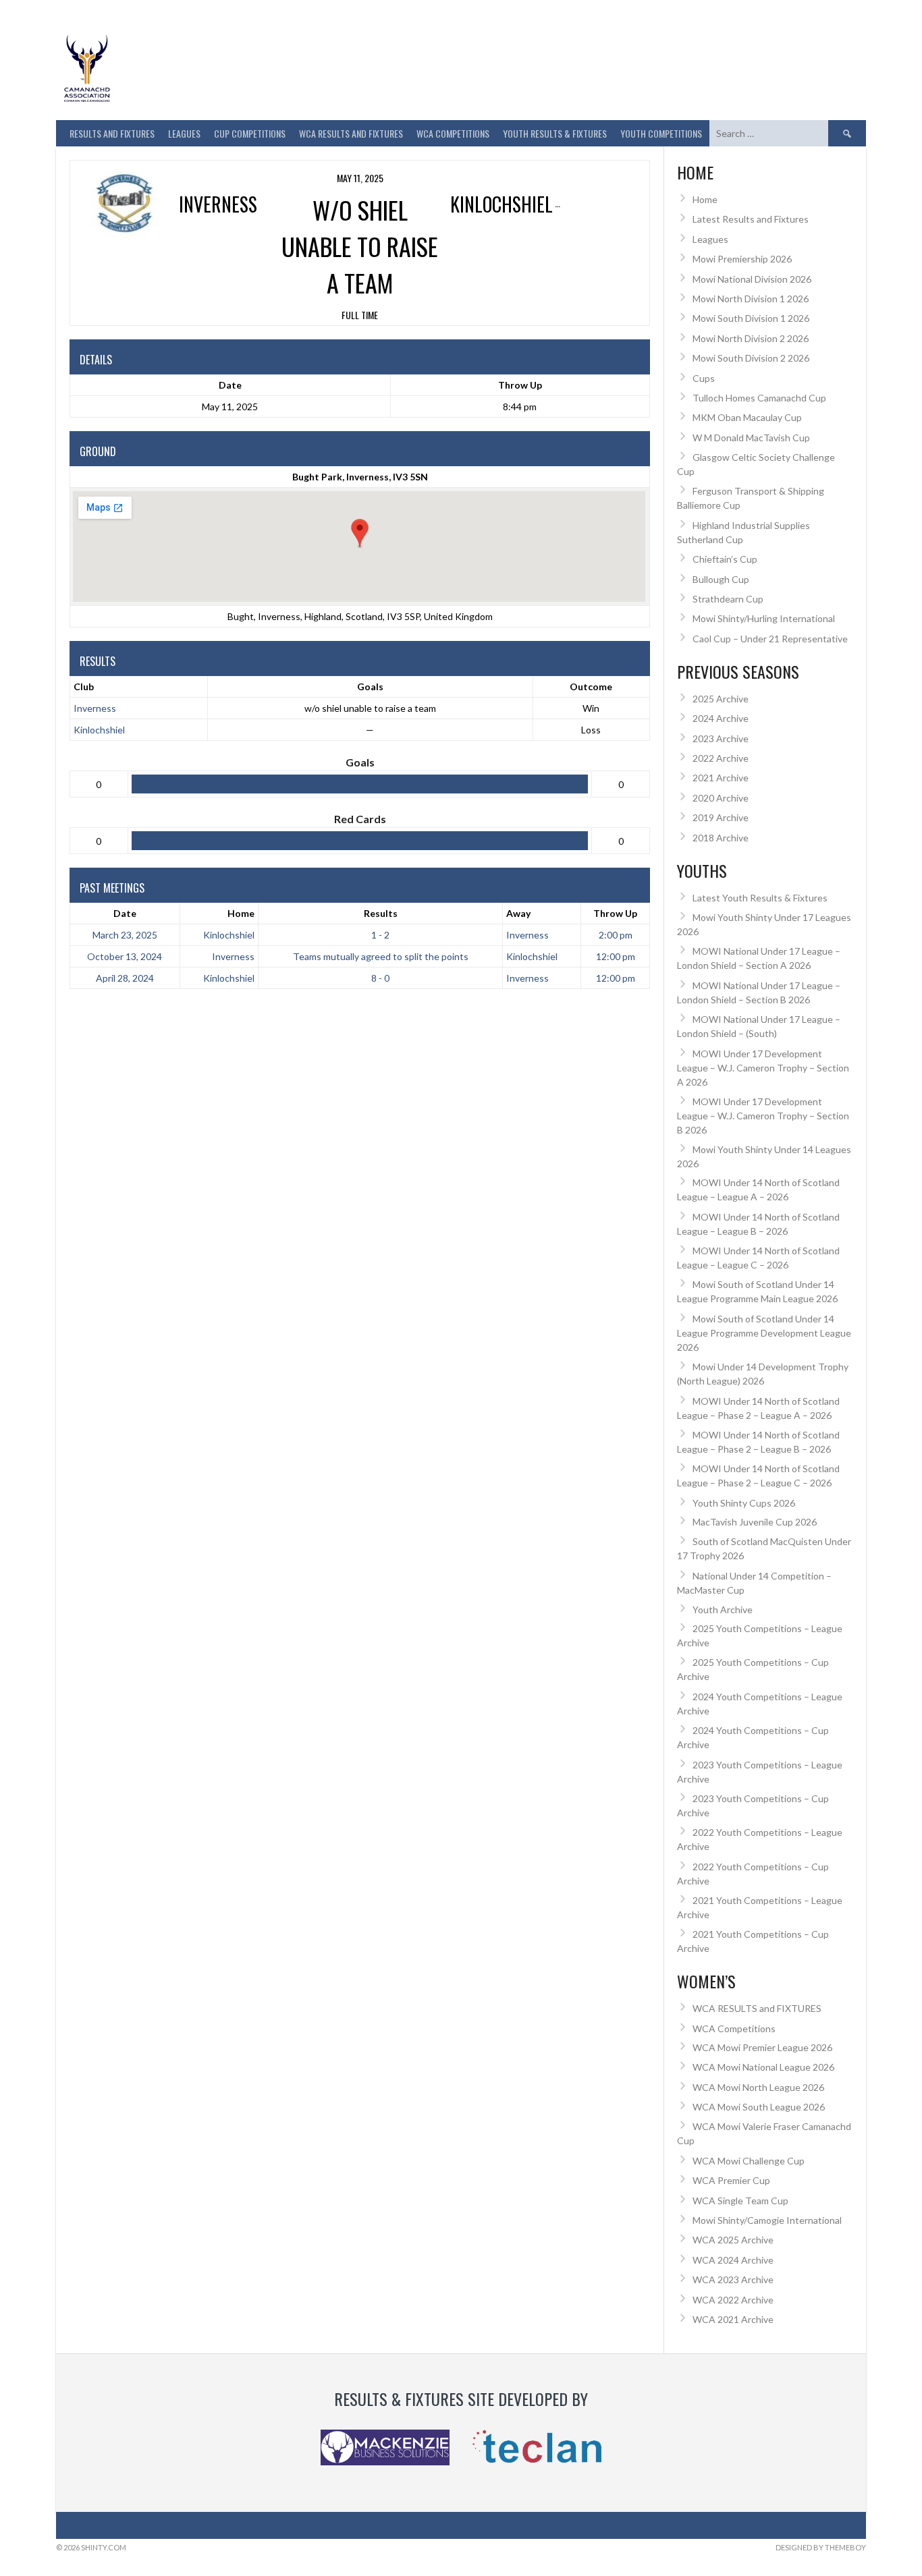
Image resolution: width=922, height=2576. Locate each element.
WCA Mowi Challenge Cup (749, 2161)
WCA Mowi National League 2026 (763, 2067)
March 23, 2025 (125, 935)
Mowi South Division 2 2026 (751, 358)
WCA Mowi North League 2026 (758, 2087)
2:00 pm (616, 935)
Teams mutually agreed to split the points (381, 956)
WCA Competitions (734, 2028)
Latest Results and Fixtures (751, 219)
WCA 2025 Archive (733, 2240)
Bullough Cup (721, 579)
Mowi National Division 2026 (752, 279)
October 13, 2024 (125, 956)
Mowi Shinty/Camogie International (767, 2220)
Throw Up (615, 913)
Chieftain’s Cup (725, 559)
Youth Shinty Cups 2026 (744, 1503)
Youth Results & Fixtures (555, 133)
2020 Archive (721, 798)
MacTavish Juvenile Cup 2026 (755, 1522)
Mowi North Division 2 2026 (751, 338)
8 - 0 (380, 978)
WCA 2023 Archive (733, 2279)
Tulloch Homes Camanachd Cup (759, 398)
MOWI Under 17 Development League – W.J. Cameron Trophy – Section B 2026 (763, 1116)
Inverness (95, 708)
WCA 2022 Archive (733, 2300)
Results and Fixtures (112, 133)
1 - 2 (380, 935)
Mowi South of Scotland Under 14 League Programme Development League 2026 (764, 1333)
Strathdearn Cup (728, 599)
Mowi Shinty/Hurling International (764, 618)
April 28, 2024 (125, 978)
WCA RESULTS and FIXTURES (351, 133)
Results (381, 913)
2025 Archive (721, 699)
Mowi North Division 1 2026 (751, 299)
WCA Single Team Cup (740, 2201)
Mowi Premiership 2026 (742, 259)
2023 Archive (721, 738)
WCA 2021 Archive (733, 2319)
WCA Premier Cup (731, 2180)
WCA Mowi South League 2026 (759, 2107)
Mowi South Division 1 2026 (751, 318)
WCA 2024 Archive (733, 2260)
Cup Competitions (250, 133)
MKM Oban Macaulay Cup (747, 417)
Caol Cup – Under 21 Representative (770, 639)
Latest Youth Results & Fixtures (760, 898)
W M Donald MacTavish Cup (751, 438)
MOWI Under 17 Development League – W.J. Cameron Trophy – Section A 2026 (763, 1068)
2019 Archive (721, 817)
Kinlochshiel (99, 730)
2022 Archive (721, 758)
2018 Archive (721, 838)
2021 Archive (721, 778)
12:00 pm (616, 956)
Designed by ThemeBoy (821, 2547)
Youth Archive (723, 1609)
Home (241, 913)
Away (518, 913)
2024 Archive (721, 718)
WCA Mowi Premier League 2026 (762, 2047)
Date (125, 913)
